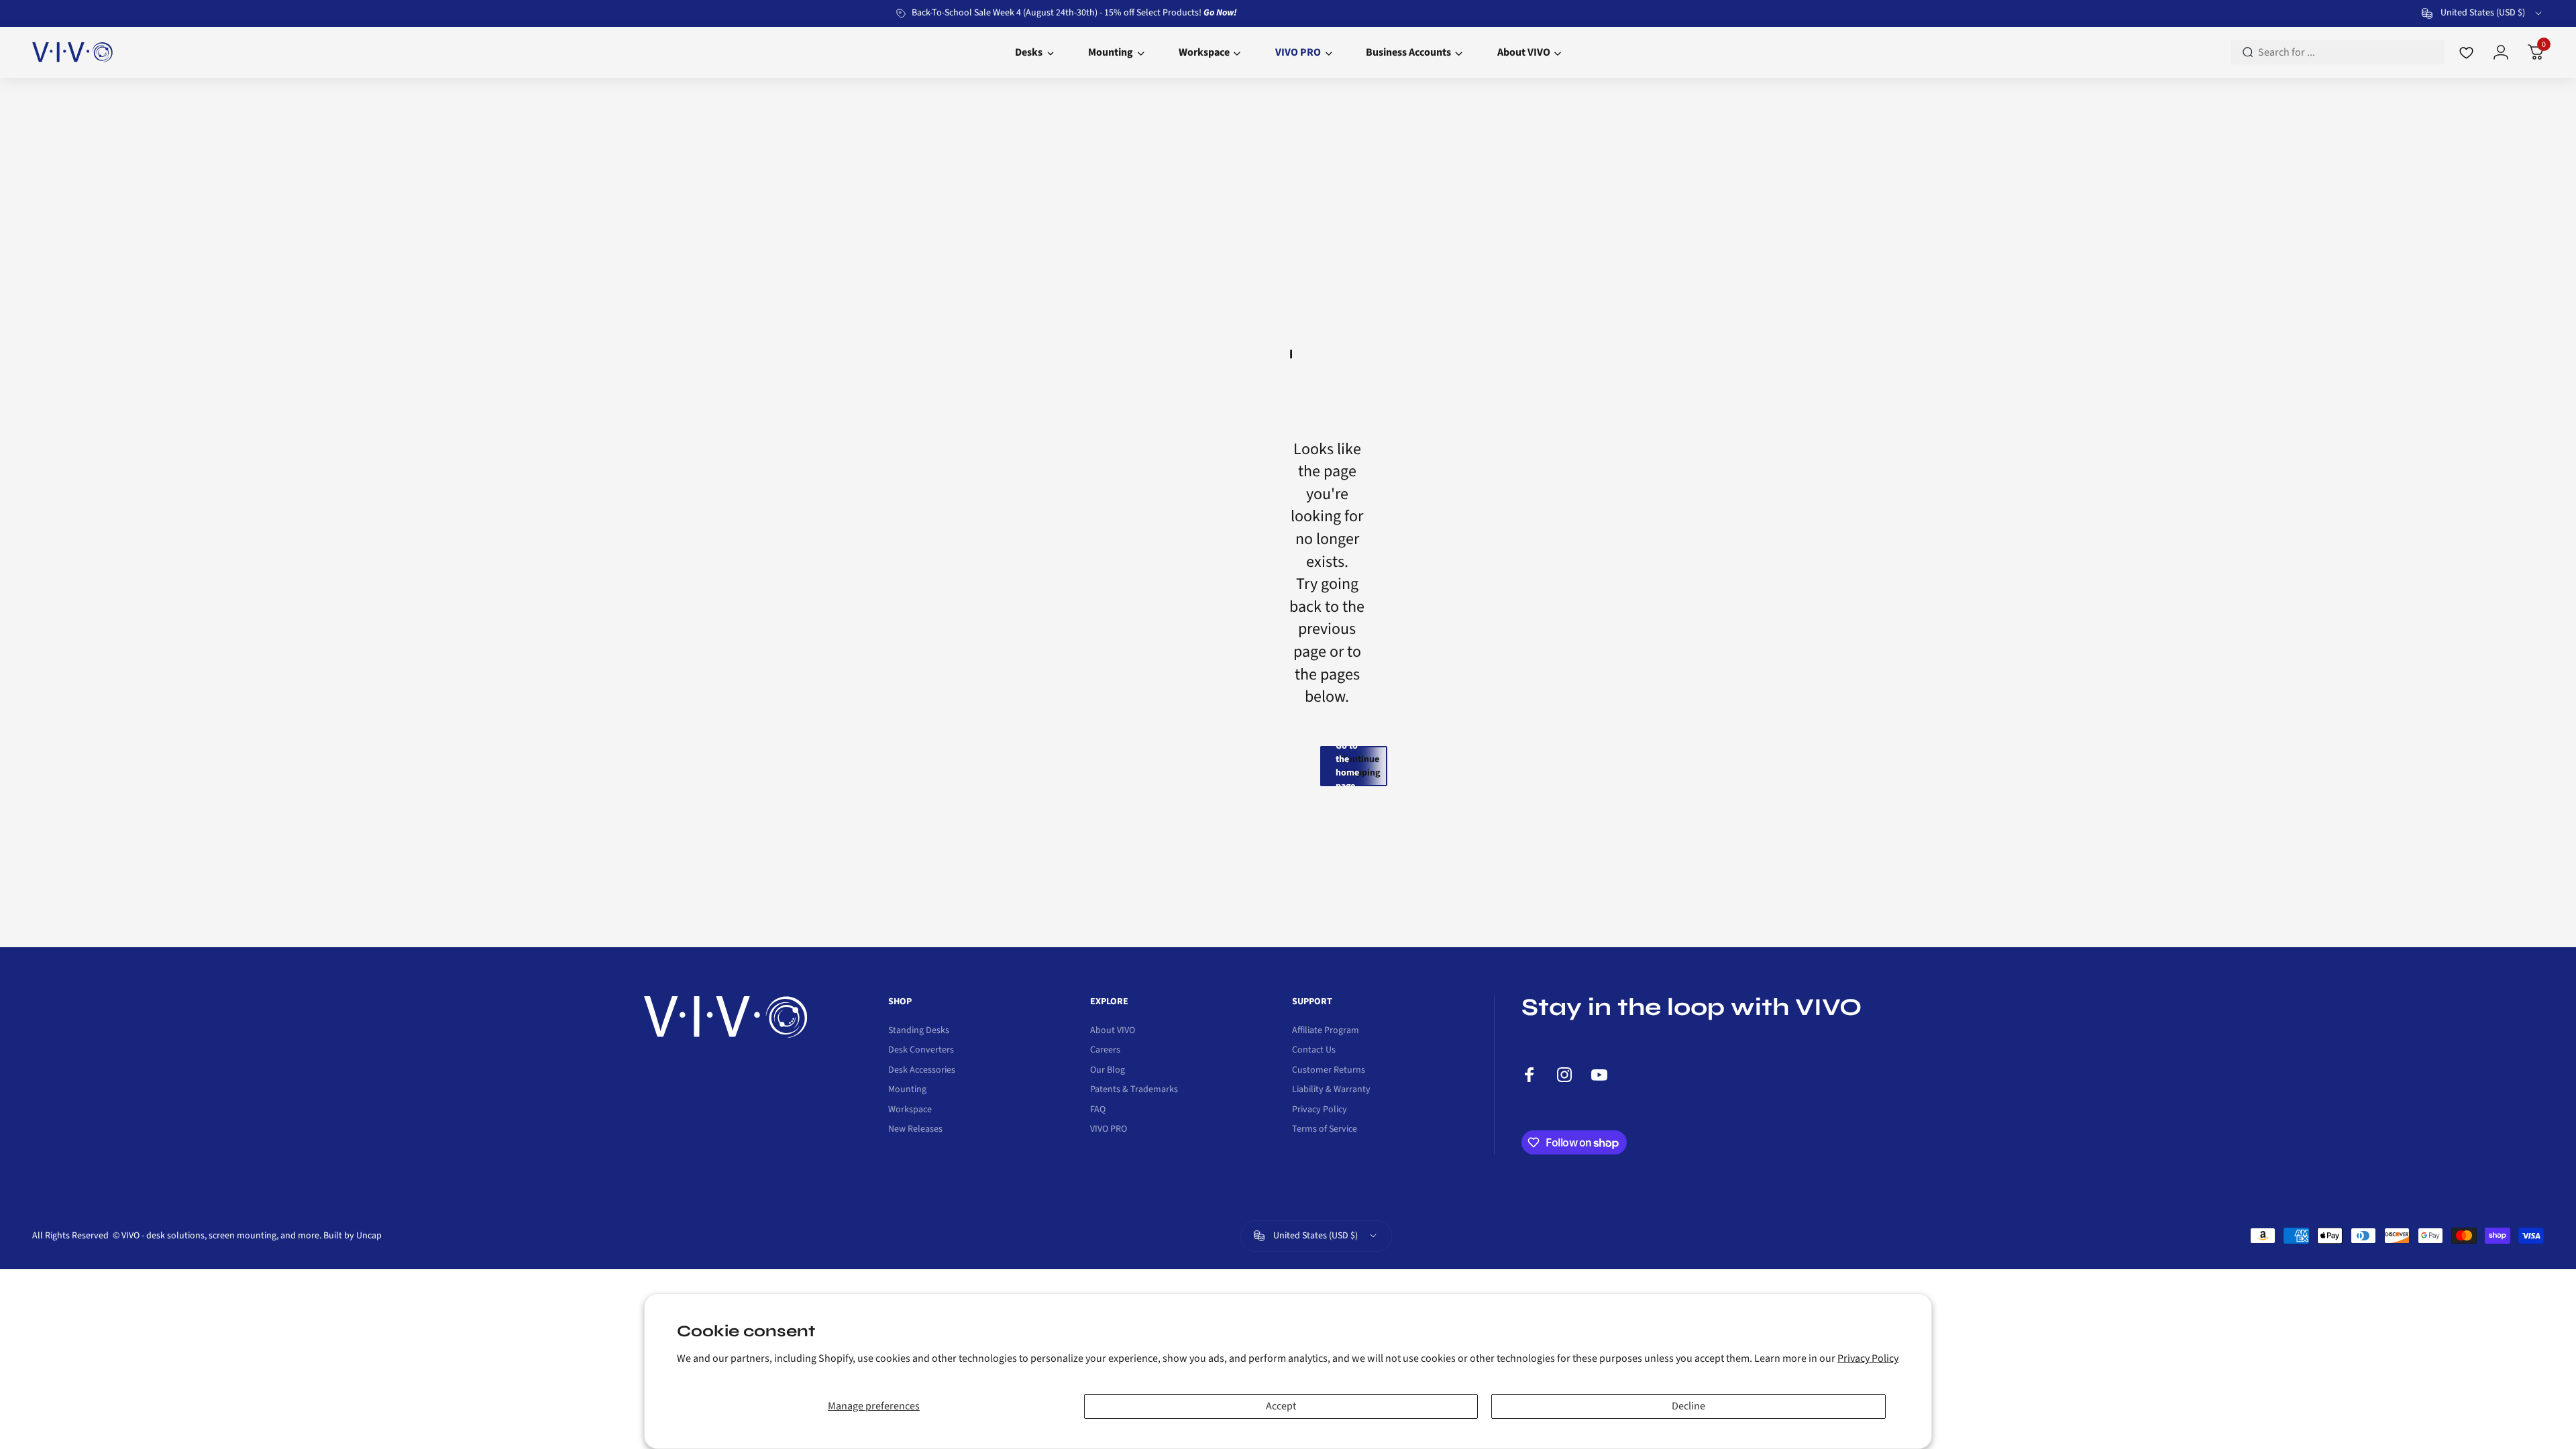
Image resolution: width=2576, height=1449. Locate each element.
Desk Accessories (922, 1071)
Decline (1688, 1406)
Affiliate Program (1326, 1031)
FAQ (1098, 1110)
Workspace (910, 1110)
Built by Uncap (353, 1236)
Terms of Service (1325, 1130)
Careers (1105, 1051)
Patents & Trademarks (1134, 1090)
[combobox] (2483, 13)
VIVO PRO (1109, 1130)
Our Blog (1108, 1071)
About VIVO (1113, 1031)
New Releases (915, 1130)
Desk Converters (921, 1051)
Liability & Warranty (1331, 1090)
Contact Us (1314, 1051)
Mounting (907, 1090)
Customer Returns (1329, 1071)
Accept (1281, 1406)
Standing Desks (919, 1031)
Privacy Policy (1868, 1358)
